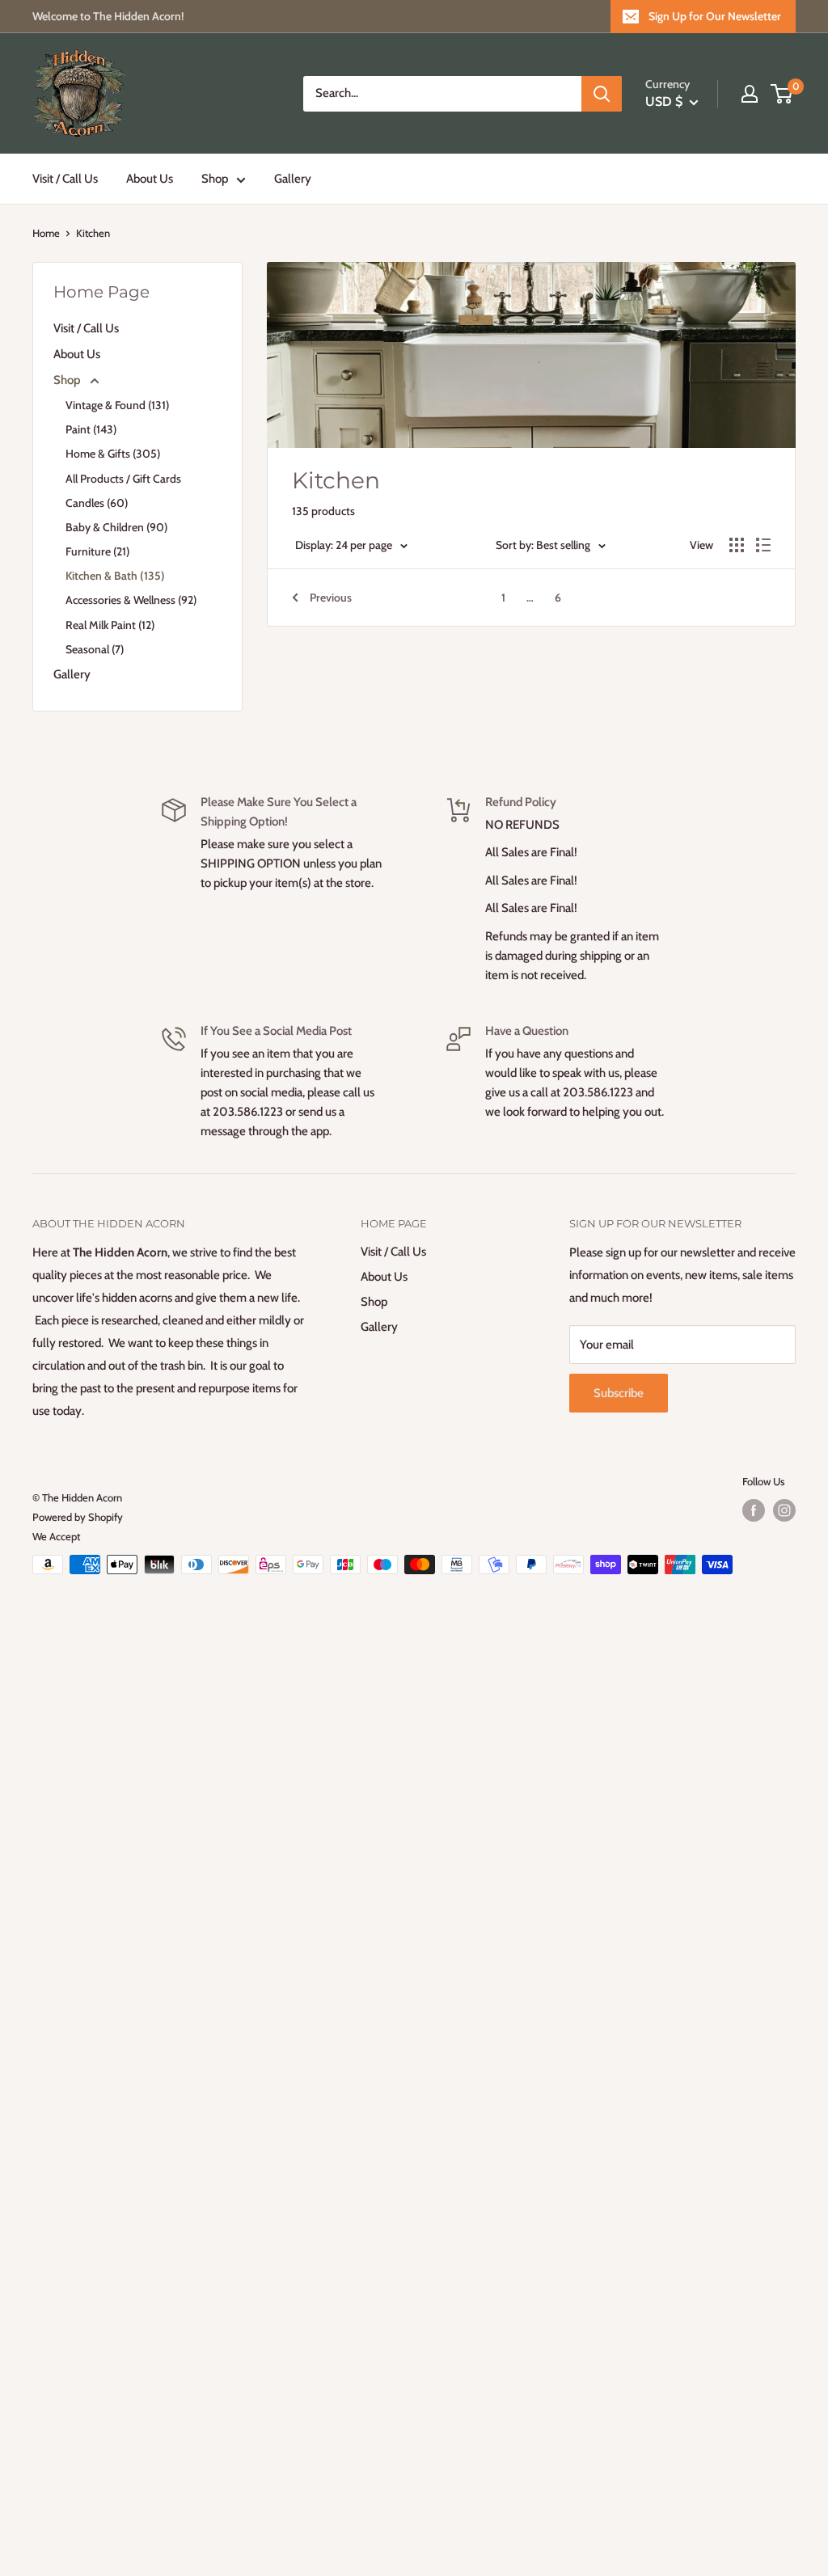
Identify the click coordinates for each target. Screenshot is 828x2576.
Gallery (293, 179)
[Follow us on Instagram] (784, 1510)
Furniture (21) (97, 551)
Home (46, 233)
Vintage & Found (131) (117, 405)
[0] (782, 94)
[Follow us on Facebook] (754, 1510)
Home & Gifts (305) (113, 454)
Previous (331, 598)
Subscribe (619, 1393)
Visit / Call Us (65, 179)
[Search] (602, 94)
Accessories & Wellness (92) (131, 600)
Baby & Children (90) (116, 527)
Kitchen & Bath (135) (115, 576)
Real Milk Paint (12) (110, 625)
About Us (150, 179)
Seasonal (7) (95, 649)
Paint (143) (91, 429)
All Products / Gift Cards (123, 479)
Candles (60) (97, 503)
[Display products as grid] (737, 545)
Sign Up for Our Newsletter (715, 16)
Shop (215, 179)
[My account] (750, 94)
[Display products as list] (763, 545)
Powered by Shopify (78, 1517)
